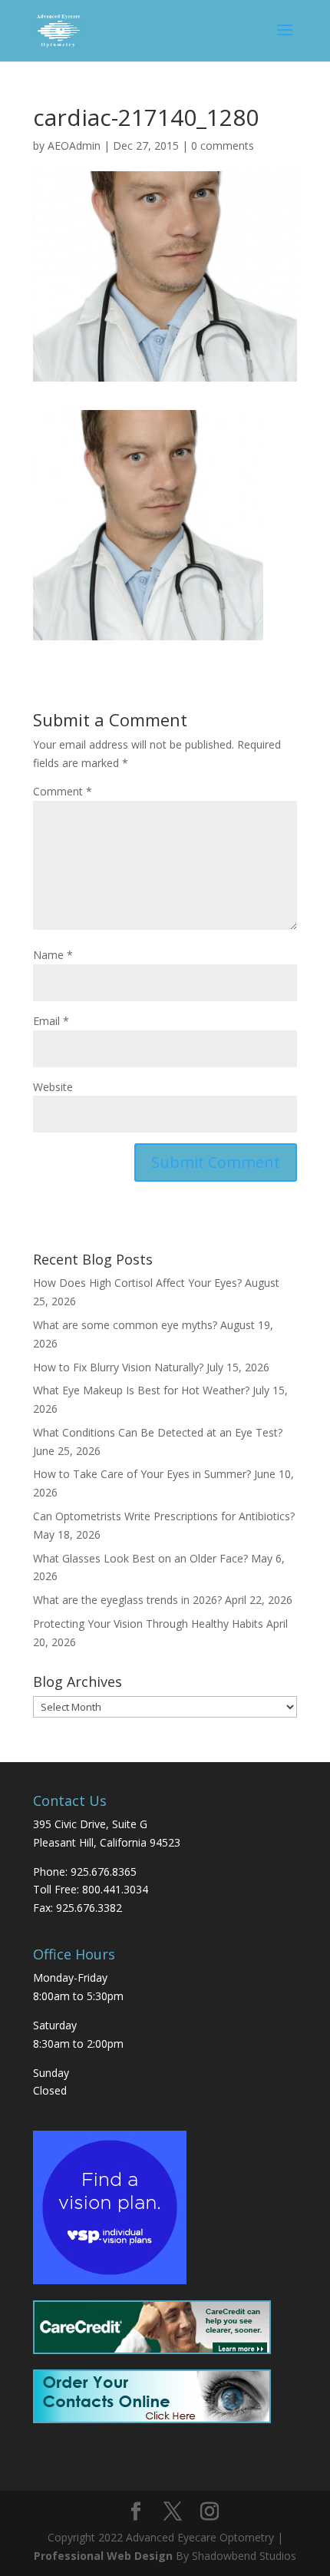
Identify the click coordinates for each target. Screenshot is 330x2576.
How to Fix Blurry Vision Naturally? (118, 1367)
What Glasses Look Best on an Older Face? (140, 1558)
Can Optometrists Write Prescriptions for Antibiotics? (164, 1516)
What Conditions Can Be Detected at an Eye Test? (158, 1432)
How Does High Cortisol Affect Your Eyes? (137, 1283)
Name (53, 955)
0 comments (223, 145)
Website (53, 1087)
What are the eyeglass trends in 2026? (127, 1600)
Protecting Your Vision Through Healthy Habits (148, 1624)
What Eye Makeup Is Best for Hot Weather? (141, 1390)
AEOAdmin (74, 145)
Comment (63, 791)
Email (51, 1021)
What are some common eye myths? (125, 1325)
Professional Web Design (103, 2556)
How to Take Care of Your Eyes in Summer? (142, 1474)
